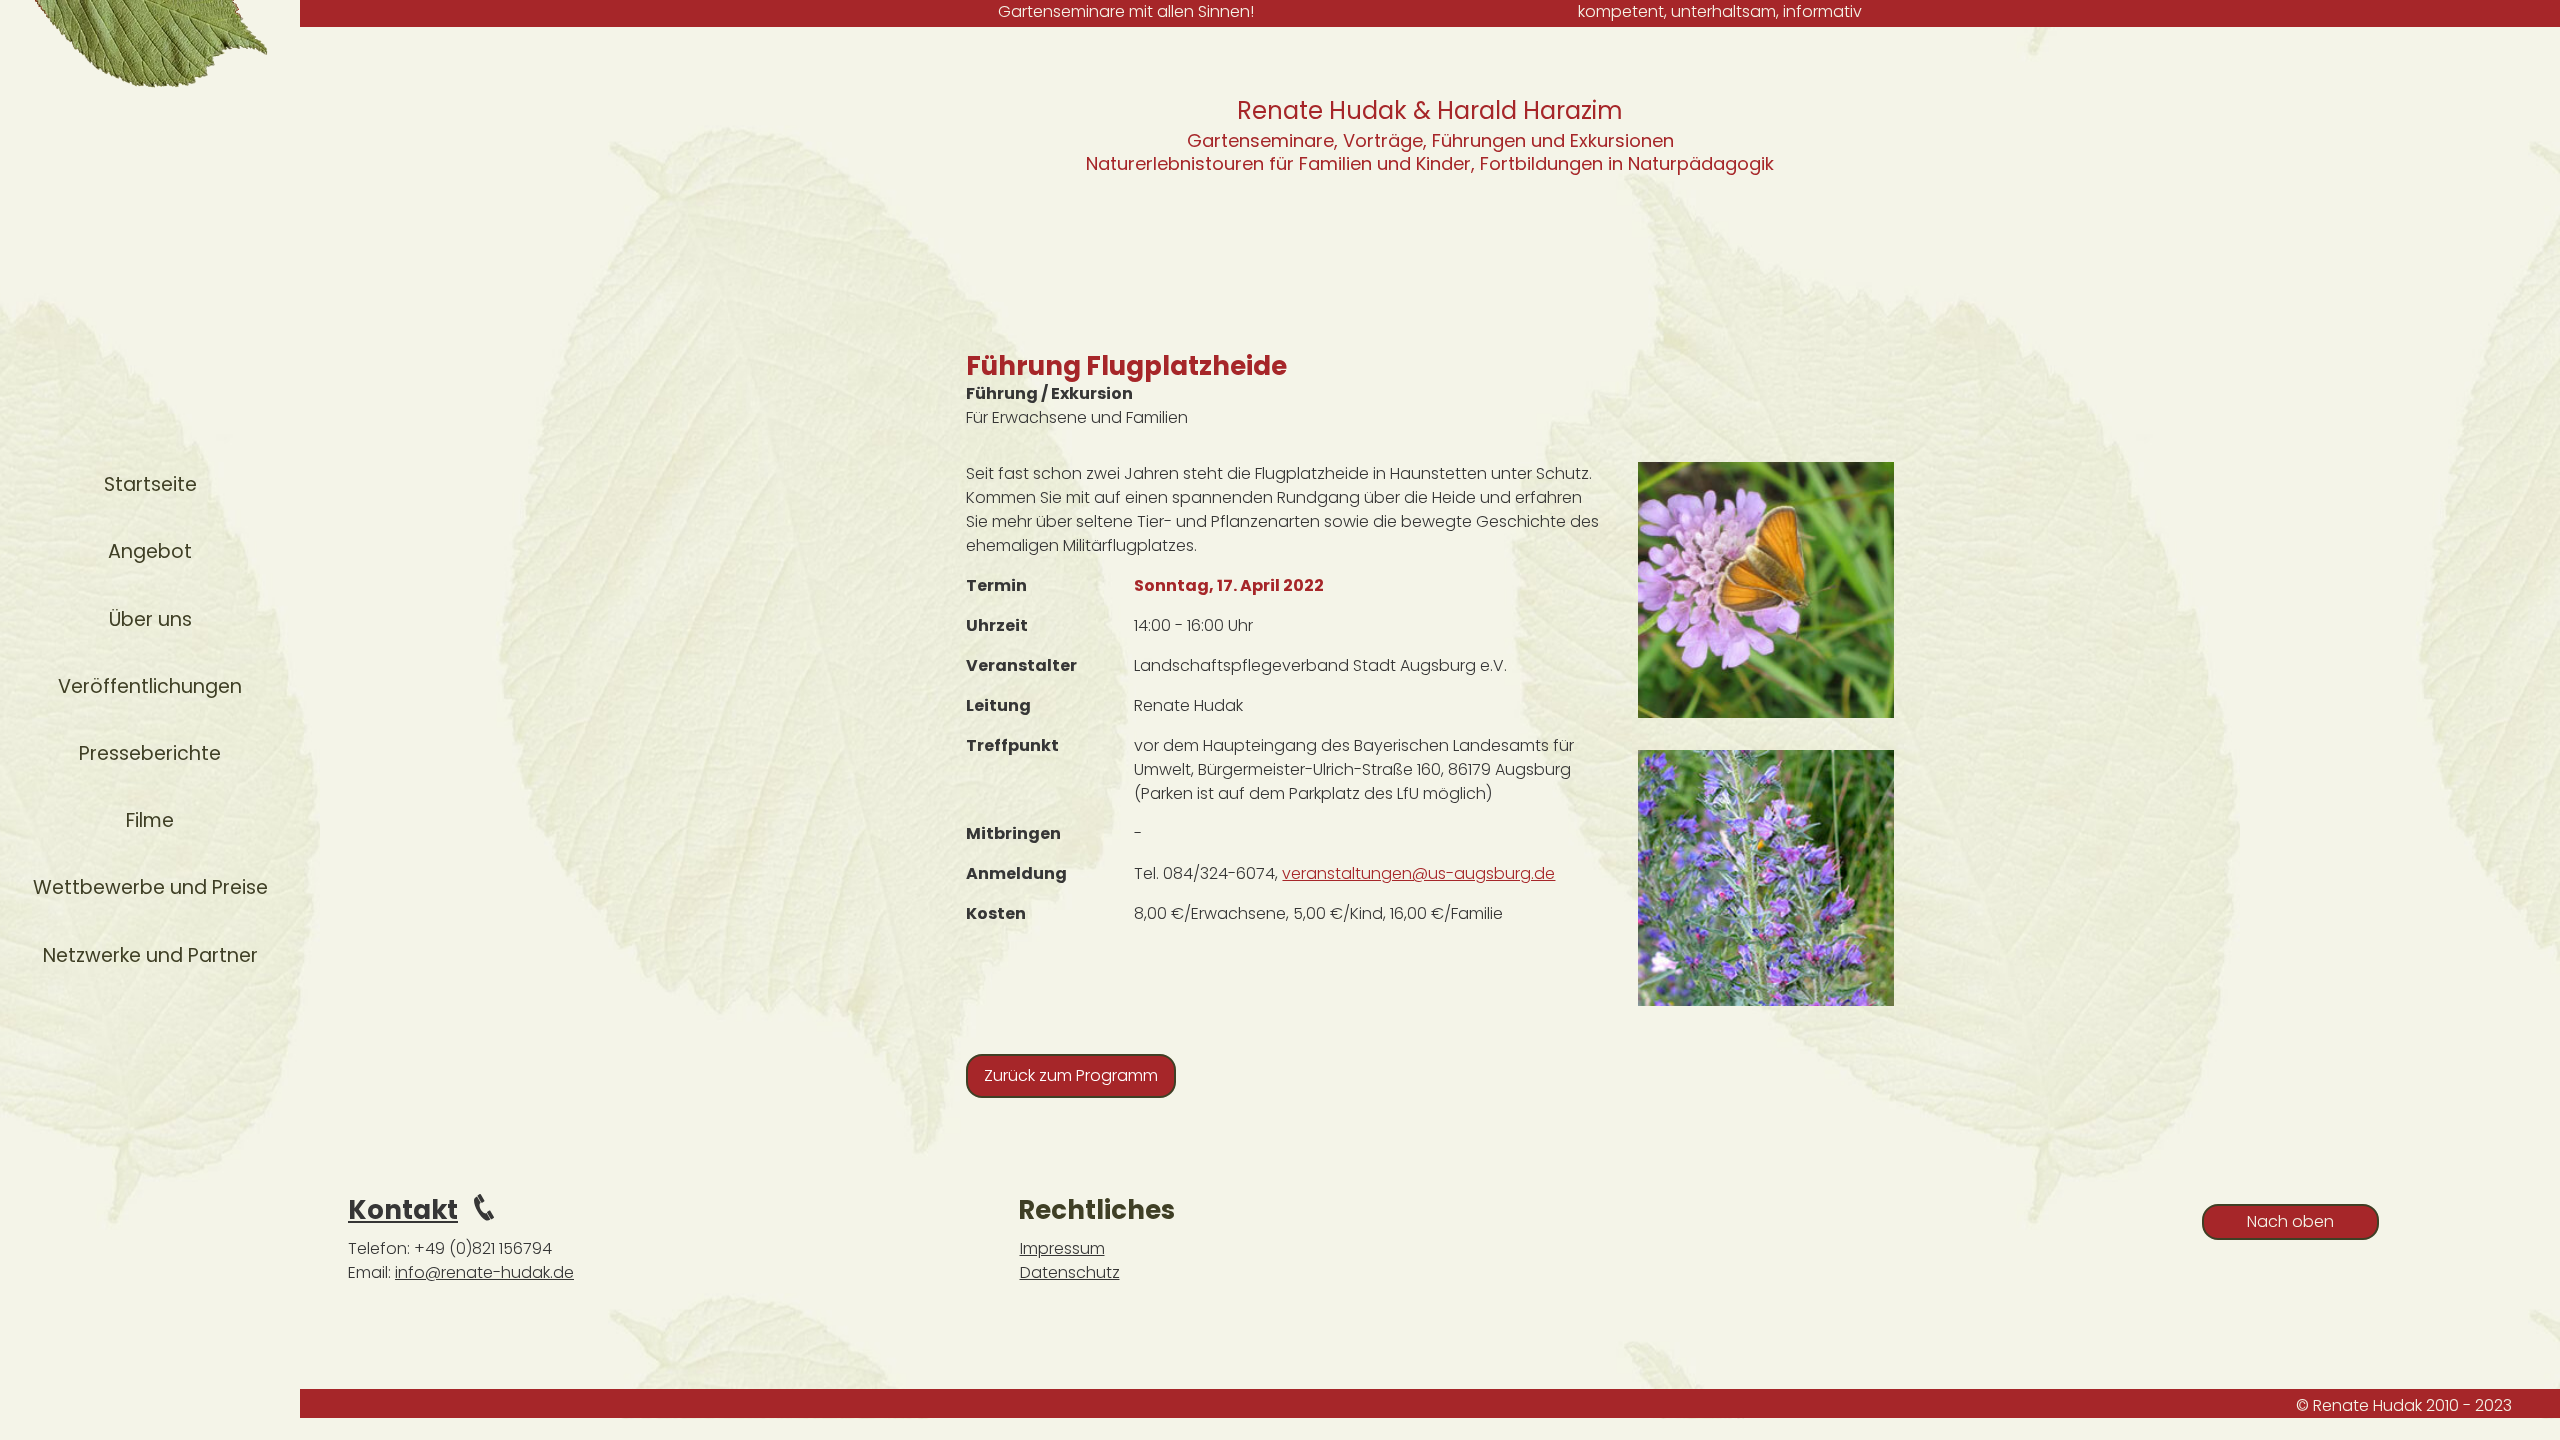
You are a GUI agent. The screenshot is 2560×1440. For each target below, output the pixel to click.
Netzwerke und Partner (150, 955)
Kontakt (403, 1210)
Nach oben (2290, 1221)
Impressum (1062, 1248)
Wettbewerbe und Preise (150, 887)
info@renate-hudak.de (484, 1272)
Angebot (150, 551)
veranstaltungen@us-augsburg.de (1418, 873)
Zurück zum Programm (1071, 1075)
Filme (150, 820)
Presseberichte (150, 753)
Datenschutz (1070, 1272)
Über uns (150, 619)
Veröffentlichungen (150, 686)
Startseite (150, 484)
